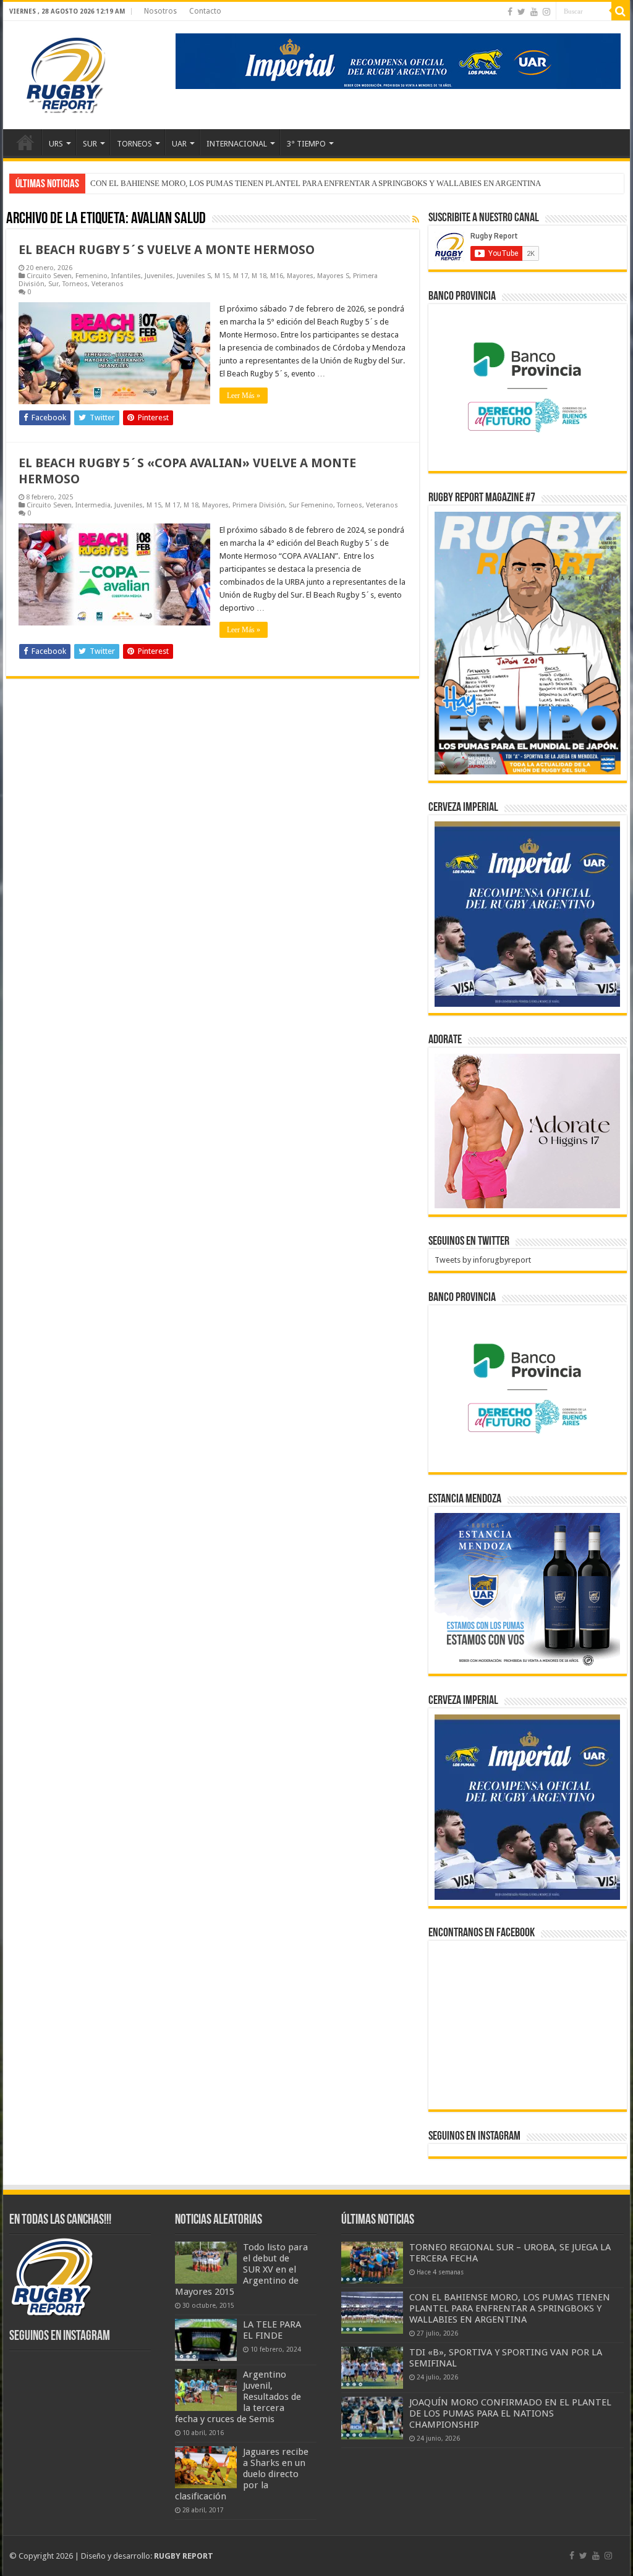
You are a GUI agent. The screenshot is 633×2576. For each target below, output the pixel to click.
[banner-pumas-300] (527, 914)
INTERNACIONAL (237, 144)
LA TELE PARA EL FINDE (272, 2330)
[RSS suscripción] (416, 219)
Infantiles (126, 276)
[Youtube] (534, 12)
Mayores (300, 276)
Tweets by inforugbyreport (483, 1260)
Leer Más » (244, 396)
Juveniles (159, 276)
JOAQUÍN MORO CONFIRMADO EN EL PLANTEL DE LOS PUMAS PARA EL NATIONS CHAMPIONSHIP (510, 2413)
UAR (179, 144)
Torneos (75, 284)
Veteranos (108, 284)
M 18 (259, 276)
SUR (90, 144)
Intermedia (93, 505)
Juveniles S (194, 276)
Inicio (25, 142)
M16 (277, 276)
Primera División (259, 505)
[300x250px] (527, 1590)
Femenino (91, 276)
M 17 (240, 276)
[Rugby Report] (65, 73)
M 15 (222, 276)
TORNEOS (134, 144)
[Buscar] (621, 11)
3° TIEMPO (306, 144)
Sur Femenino (311, 505)
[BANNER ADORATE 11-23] (527, 1131)
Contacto (205, 11)
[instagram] (546, 12)
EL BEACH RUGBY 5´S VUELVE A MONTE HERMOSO (167, 250)
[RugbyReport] (398, 60)
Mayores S (333, 276)
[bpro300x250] (527, 387)
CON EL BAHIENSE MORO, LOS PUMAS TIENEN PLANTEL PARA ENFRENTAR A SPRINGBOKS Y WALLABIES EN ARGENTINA (510, 2308)
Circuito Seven (49, 276)
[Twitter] (521, 12)
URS (56, 144)
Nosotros (160, 11)
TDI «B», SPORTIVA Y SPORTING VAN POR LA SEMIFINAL (193, 183)
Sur (53, 284)
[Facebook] (510, 12)
